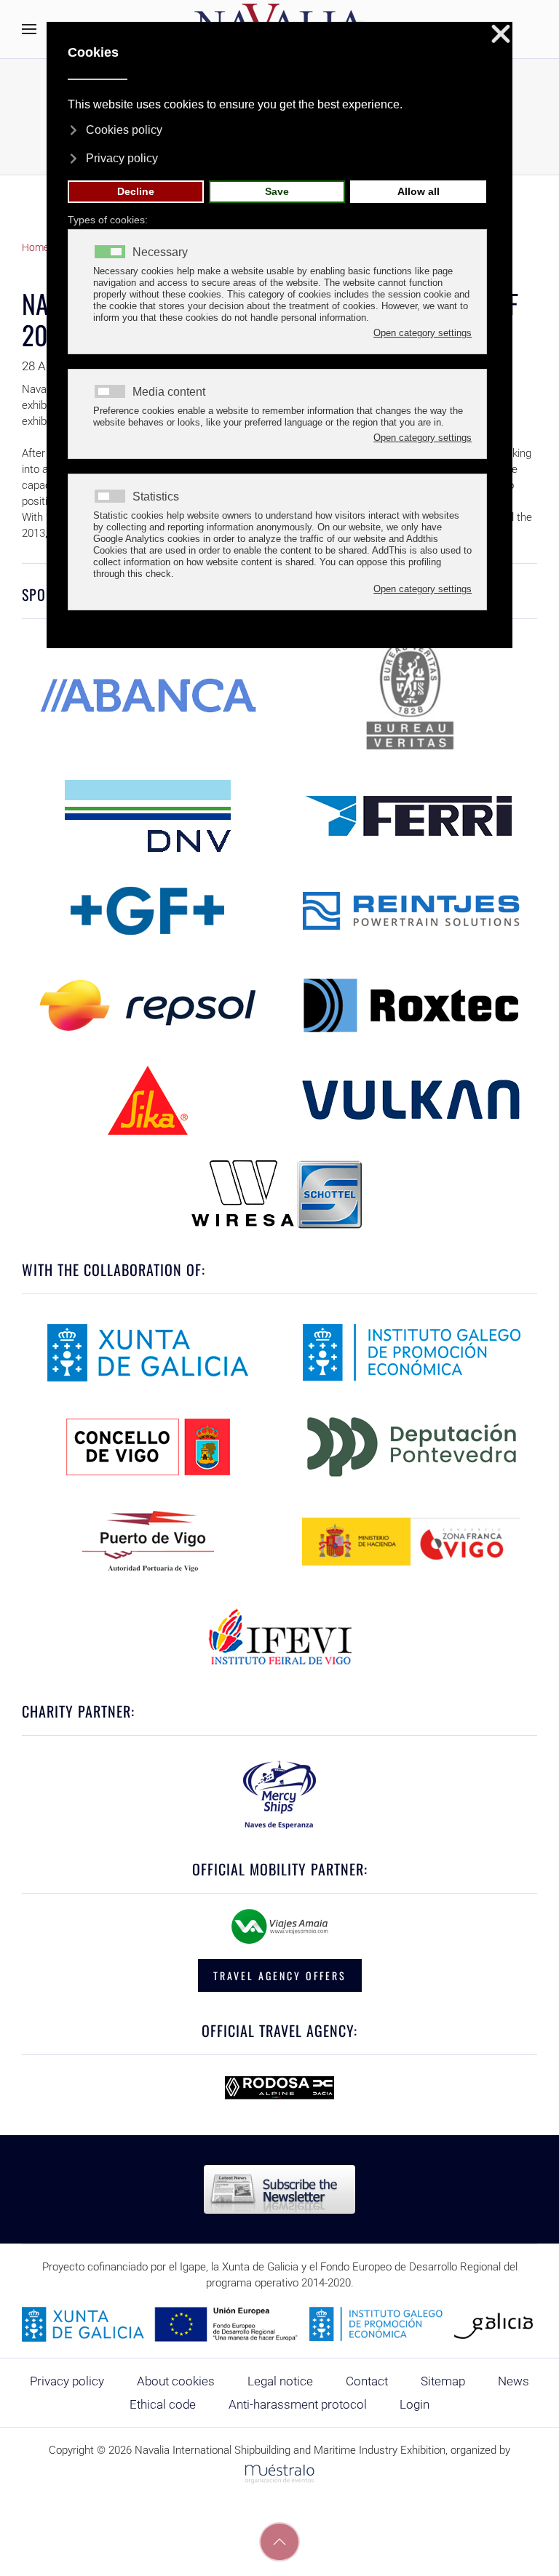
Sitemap (443, 2381)
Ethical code (163, 2404)
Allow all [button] (419, 191)
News (514, 2381)
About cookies (176, 2381)
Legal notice (280, 2381)
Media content (169, 392)
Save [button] (277, 191)
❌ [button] (501, 35)
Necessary (160, 252)
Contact (367, 2381)
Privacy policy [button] (122, 158)
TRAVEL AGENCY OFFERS (280, 1975)
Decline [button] (136, 191)
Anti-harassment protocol (298, 2404)
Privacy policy (67, 2381)
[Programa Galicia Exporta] (279, 2324)
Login (415, 2404)
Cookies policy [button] (124, 130)
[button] (29, 29)
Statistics (156, 497)
